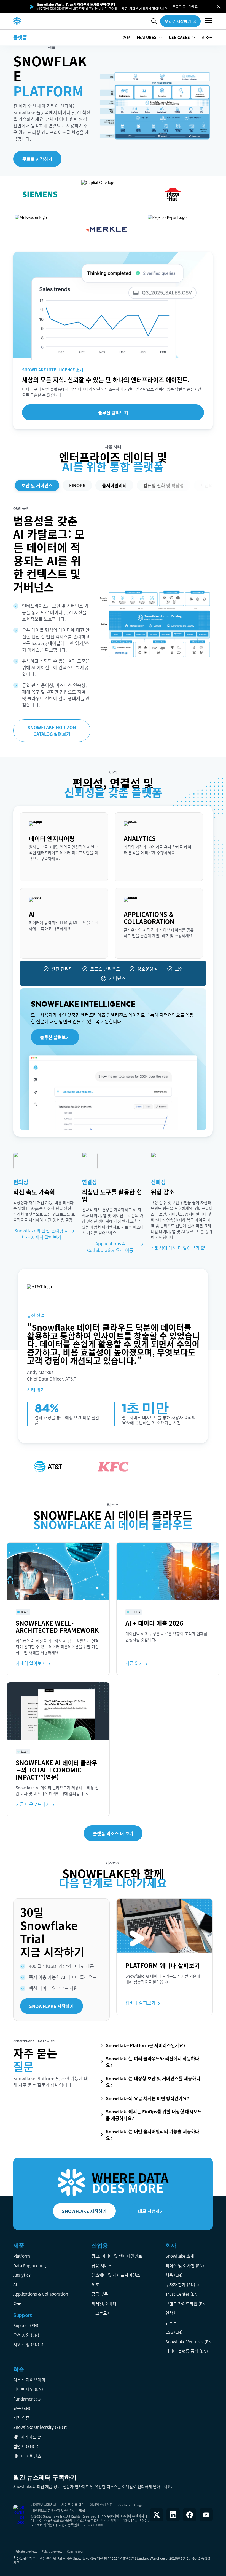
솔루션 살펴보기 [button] (113, 412)
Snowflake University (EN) (38, 2427)
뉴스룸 (171, 2323)
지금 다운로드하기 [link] (33, 1804)
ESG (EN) (174, 2332)
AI (15, 2285)
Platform (22, 2256)
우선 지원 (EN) (26, 2335)
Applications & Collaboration (41, 2294)
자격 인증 (21, 2418)
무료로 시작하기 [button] (178, 21)
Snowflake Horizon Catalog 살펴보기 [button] (52, 731)
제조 (95, 2285)
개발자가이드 (25, 2437)
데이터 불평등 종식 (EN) (187, 2351)
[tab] (37, 485)
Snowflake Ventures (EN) (189, 2342)
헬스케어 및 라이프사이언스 (116, 2275)
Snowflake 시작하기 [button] (52, 2006)
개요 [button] (127, 37)
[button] (219, 7)
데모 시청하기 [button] (151, 2211)
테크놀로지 (101, 2313)
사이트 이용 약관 (73, 2505)
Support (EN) (26, 2325)
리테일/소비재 (104, 2304)
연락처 (171, 2313)
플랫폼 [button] (20, 37)
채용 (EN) (174, 2275)
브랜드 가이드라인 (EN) (186, 2304)
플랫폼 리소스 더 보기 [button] (113, 1833)
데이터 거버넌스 (27, 2456)
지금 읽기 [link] (134, 1663)
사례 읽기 (36, 1390)
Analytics (22, 2275)
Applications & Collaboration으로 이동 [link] (110, 1247)
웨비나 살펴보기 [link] (140, 2003)
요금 (17, 2304)
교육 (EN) (22, 2408)
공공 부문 (100, 2294)
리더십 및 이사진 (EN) (185, 2265)
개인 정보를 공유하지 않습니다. (52, 2510)
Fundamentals (27, 2399)
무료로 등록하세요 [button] (185, 7)
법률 (82, 2510)
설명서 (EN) (24, 2446)
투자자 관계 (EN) (180, 2285)
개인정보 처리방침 (43, 2505)
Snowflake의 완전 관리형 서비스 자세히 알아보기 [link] (41, 1234)
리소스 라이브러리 (29, 2380)
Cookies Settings (130, 2505)
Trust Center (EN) (182, 2294)
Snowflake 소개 (180, 2256)
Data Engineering (29, 2265)
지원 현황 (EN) (26, 2344)
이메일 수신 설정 (101, 2505)
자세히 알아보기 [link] (44, 872)
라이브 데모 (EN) (28, 2389)
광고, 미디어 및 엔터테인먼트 (117, 2256)
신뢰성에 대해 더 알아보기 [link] (175, 1248)
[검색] (154, 21)
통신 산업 (36, 1315)
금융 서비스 (102, 2265)
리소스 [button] (207, 37)
